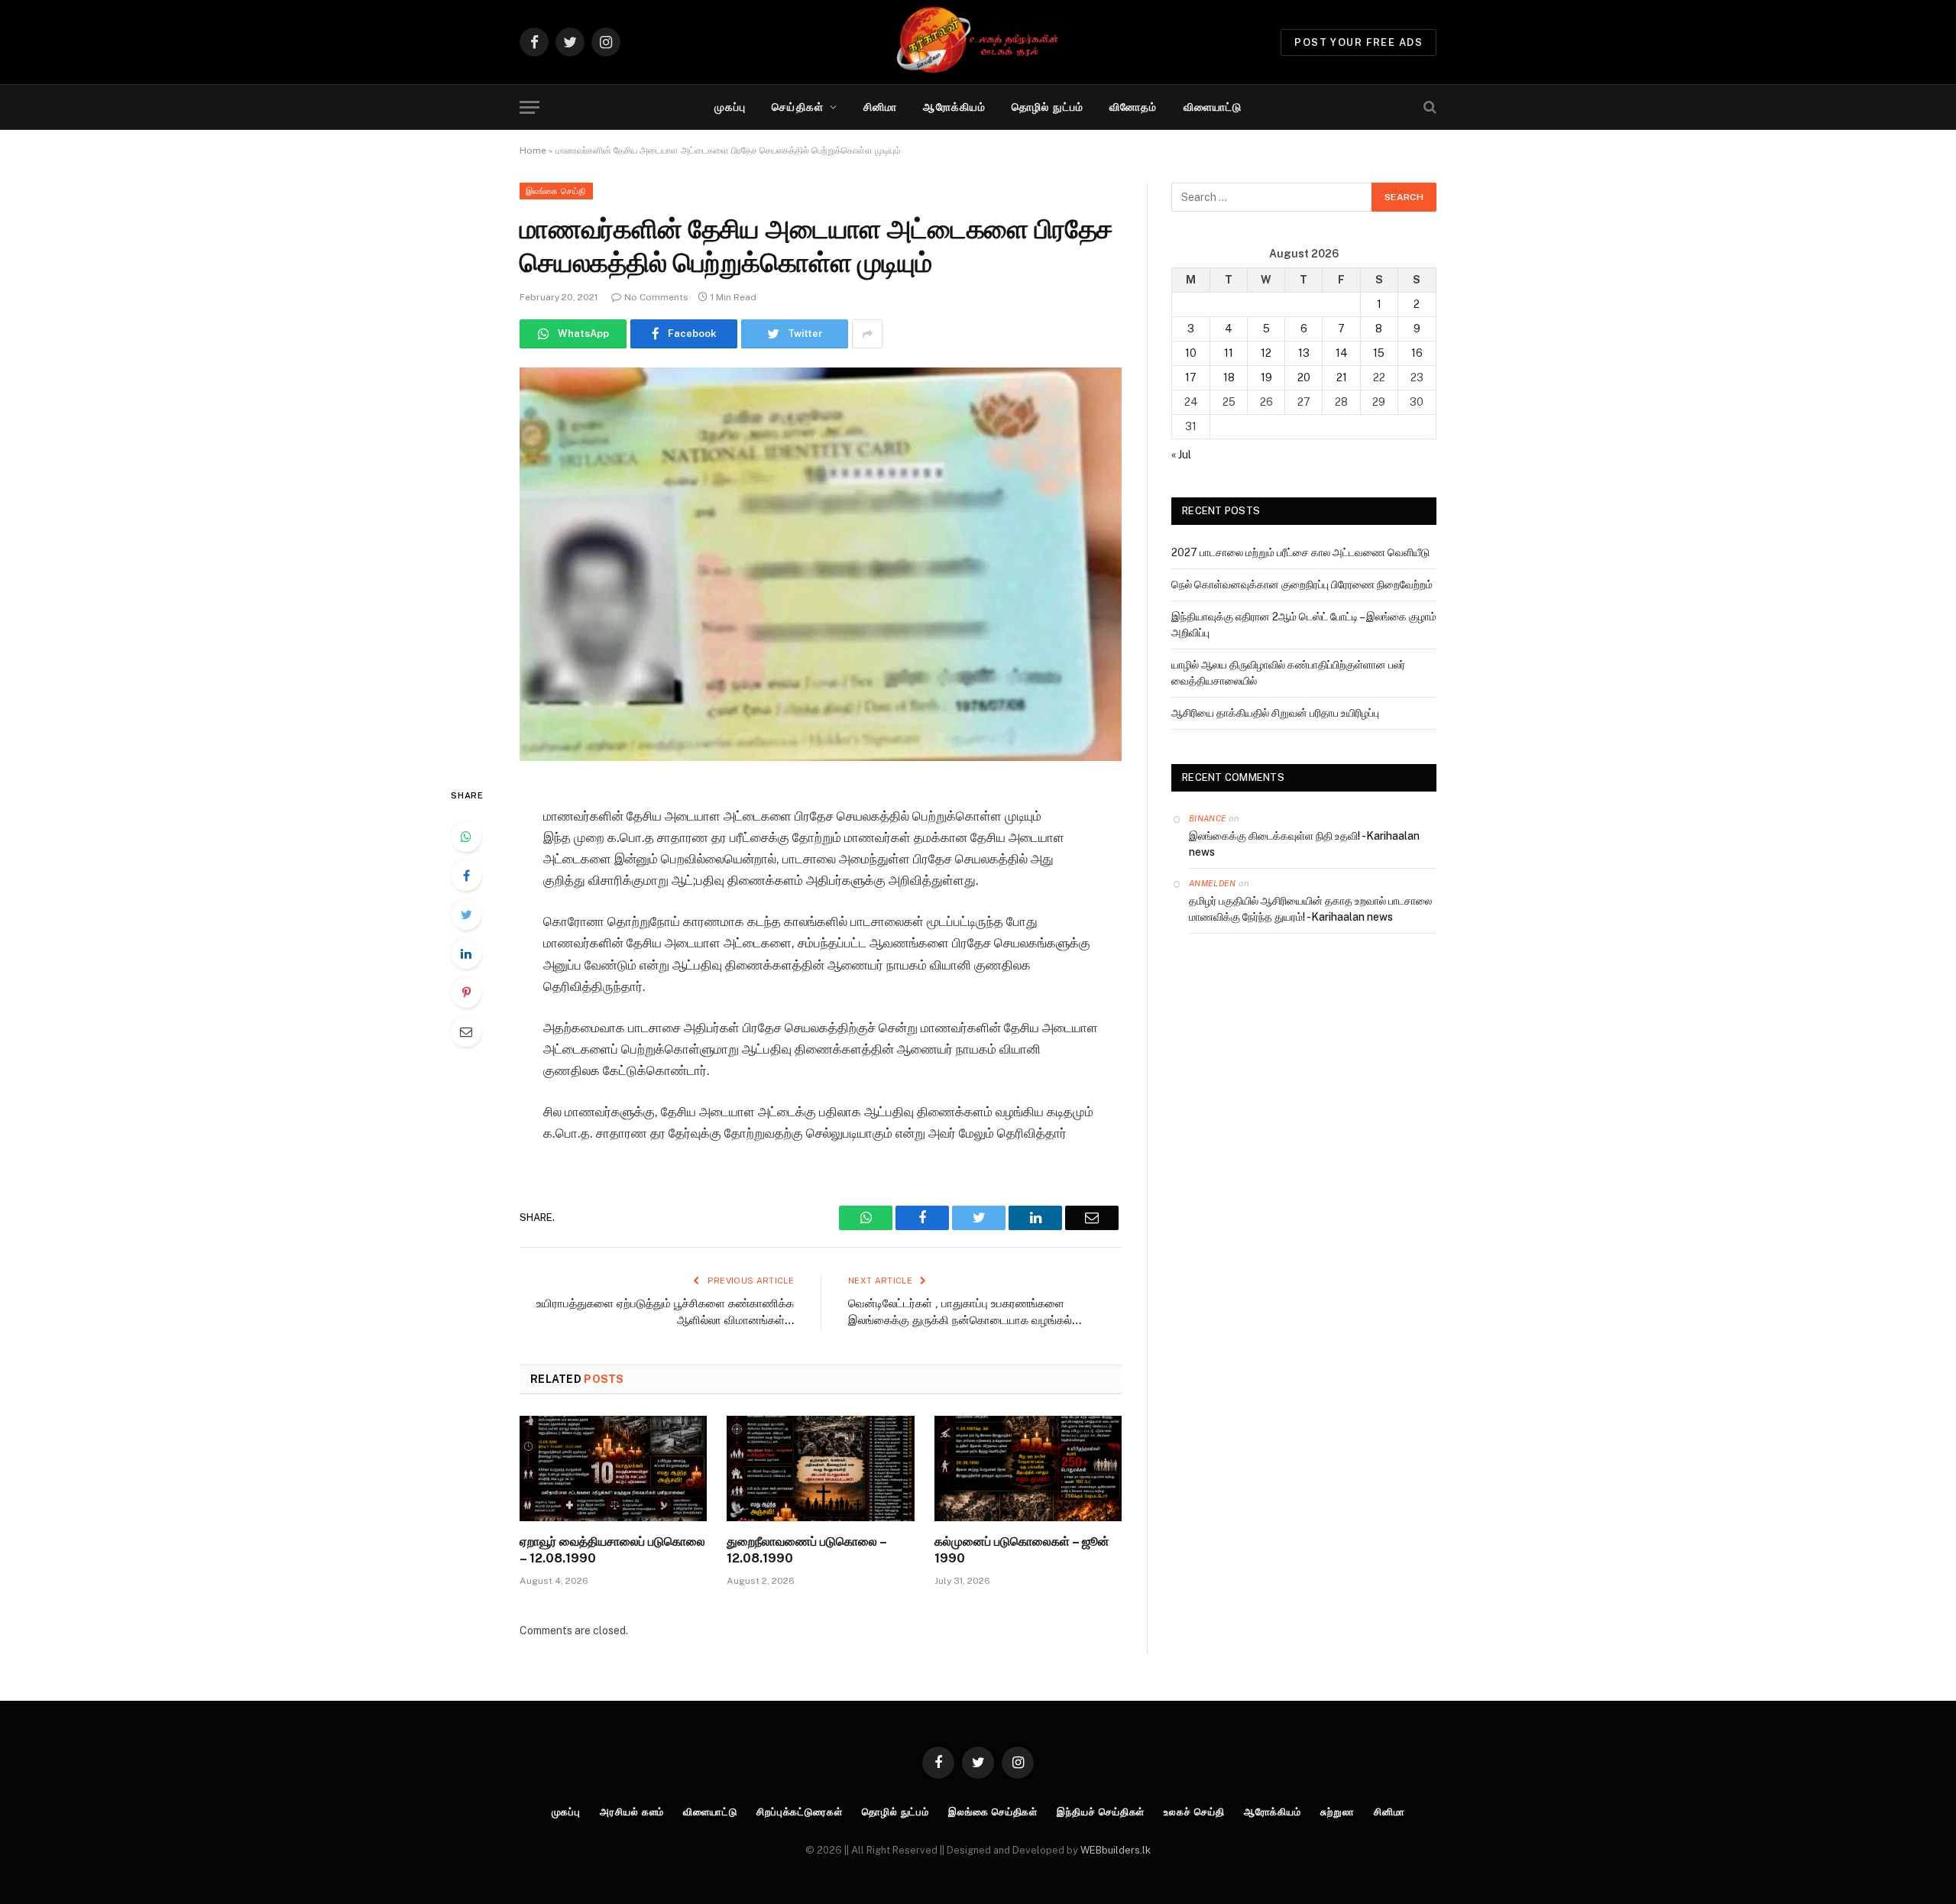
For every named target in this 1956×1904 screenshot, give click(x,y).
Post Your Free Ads (1359, 42)
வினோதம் (1133, 107)
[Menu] (529, 107)
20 (1304, 377)
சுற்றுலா (1337, 1812)
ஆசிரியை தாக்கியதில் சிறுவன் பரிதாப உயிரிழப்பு (1275, 713)
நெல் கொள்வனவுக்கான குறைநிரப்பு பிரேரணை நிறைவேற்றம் (1302, 584)
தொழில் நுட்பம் (1048, 107)
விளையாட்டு (1213, 107)
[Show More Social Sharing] (867, 334)
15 (1379, 353)
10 (1191, 353)
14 (1342, 353)
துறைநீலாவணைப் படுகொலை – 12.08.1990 (806, 1550)
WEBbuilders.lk (1116, 1850)
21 (1342, 377)
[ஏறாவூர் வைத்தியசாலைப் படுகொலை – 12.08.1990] (613, 1468)
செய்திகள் (798, 107)
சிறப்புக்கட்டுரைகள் (800, 1812)
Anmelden (1213, 883)
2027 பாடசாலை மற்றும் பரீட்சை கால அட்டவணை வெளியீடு (1300, 552)
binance (1208, 818)
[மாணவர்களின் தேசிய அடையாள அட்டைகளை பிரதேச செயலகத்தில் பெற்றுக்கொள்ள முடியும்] (821, 564)
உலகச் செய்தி (1194, 1812)
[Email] (466, 1031)
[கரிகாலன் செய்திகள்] (978, 42)
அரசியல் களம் (632, 1812)
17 (1191, 377)
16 (1417, 353)
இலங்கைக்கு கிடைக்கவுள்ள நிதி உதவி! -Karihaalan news (1304, 844)
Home (533, 151)
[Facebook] (466, 876)
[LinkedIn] (466, 954)
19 (1266, 377)
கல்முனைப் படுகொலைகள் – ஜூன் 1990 (1022, 1550)
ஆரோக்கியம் (954, 107)
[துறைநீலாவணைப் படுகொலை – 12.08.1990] (820, 1468)
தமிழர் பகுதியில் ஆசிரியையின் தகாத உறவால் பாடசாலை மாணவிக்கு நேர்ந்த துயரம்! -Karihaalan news (1310, 909)
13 (1304, 353)
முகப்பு (730, 107)
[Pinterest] (466, 992)
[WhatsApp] (466, 837)
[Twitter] (466, 915)
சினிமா (880, 107)
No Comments (656, 297)
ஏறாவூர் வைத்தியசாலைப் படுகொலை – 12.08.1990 (612, 1550)
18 (1229, 377)
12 (1266, 353)
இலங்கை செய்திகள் (993, 1812)
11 (1229, 353)
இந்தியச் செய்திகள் (1101, 1812)
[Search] (1428, 107)
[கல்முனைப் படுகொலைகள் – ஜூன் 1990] (1028, 1468)
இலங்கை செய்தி (556, 191)
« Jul (1181, 455)
